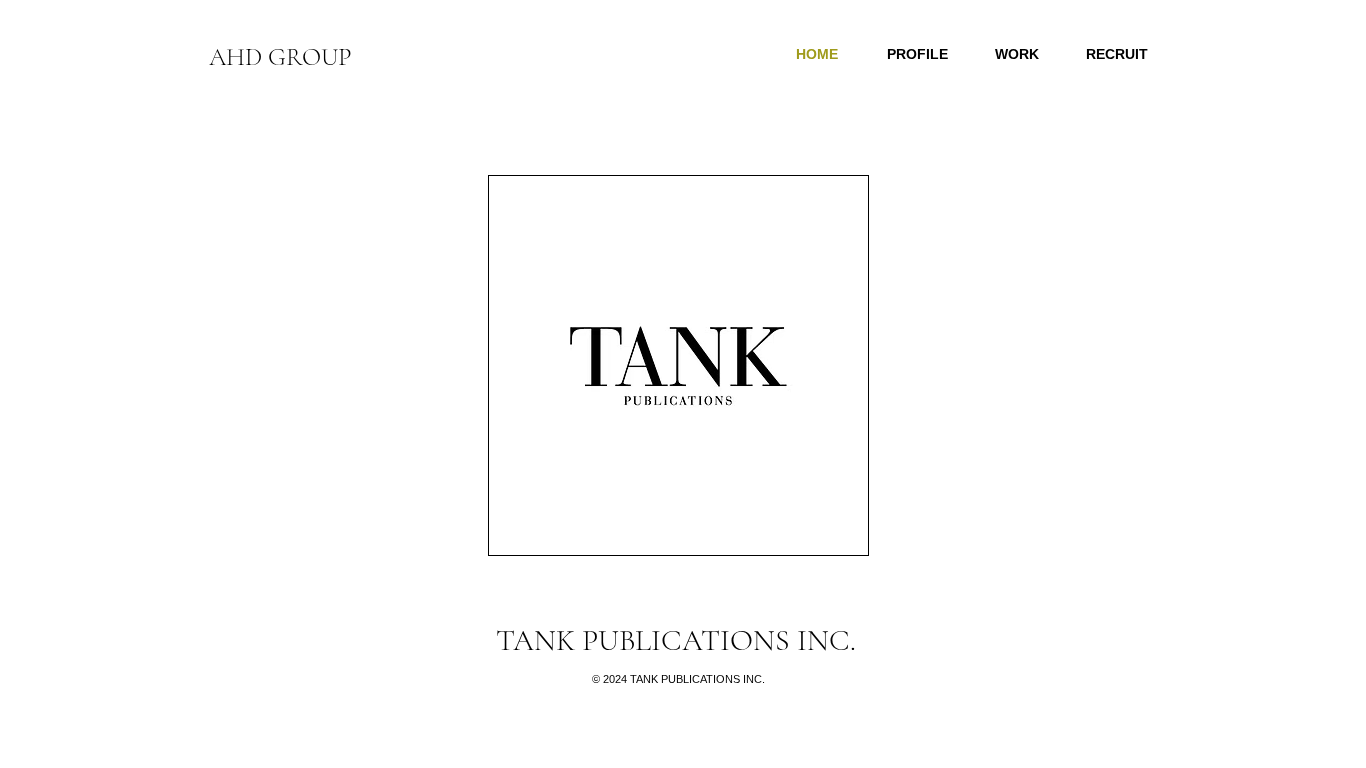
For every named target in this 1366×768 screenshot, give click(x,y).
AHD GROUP (280, 57)
